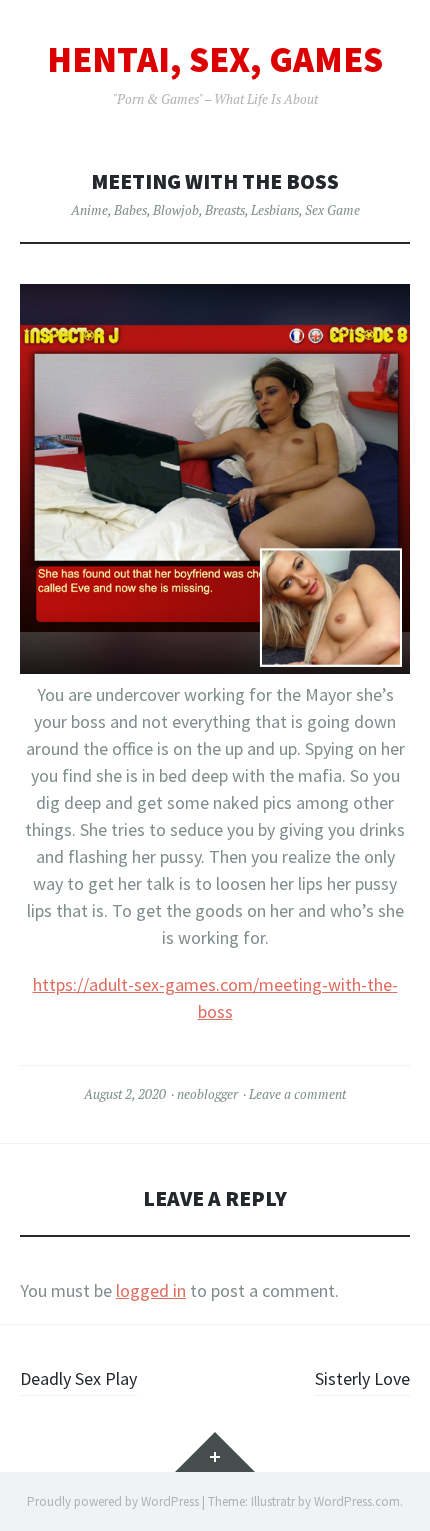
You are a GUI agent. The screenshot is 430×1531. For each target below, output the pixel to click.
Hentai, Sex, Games (215, 60)
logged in (151, 1290)
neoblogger (207, 1094)
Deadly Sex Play (78, 1378)
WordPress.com (357, 1501)
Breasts (225, 210)
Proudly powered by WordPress (113, 1501)
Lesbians (275, 210)
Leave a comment (297, 1094)
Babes (130, 210)
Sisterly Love (362, 1378)
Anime (89, 210)
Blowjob (176, 210)
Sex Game (332, 210)
